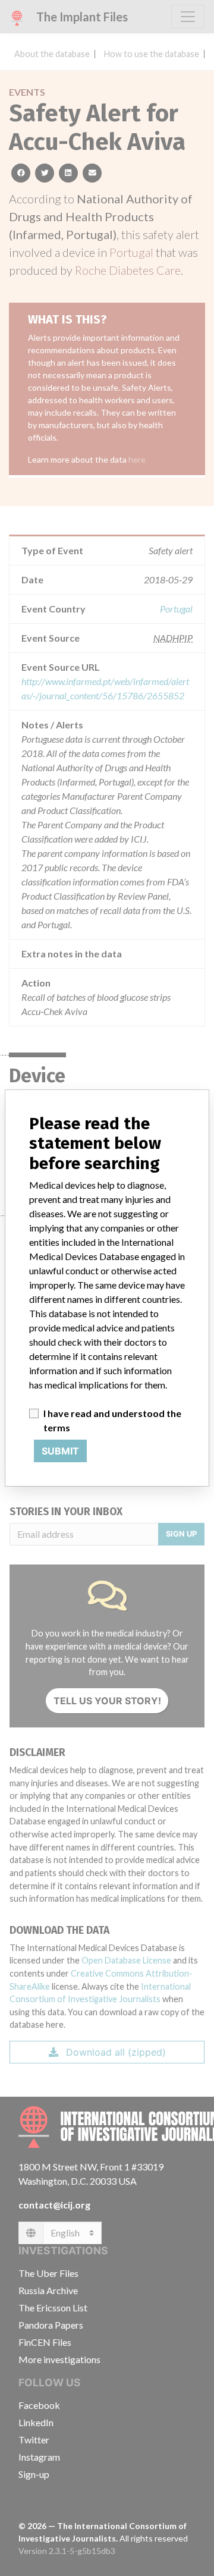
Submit (60, 1451)
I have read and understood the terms (112, 1420)
